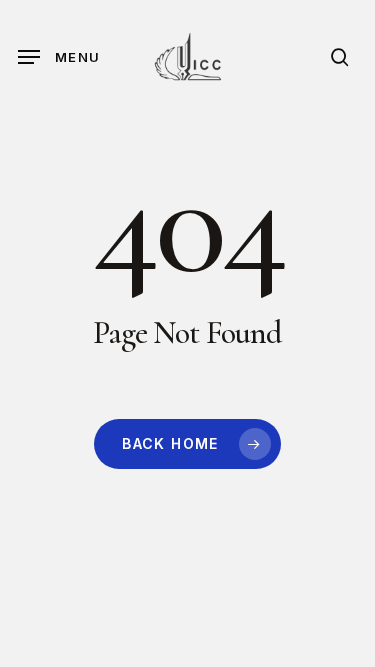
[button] (59, 57)
